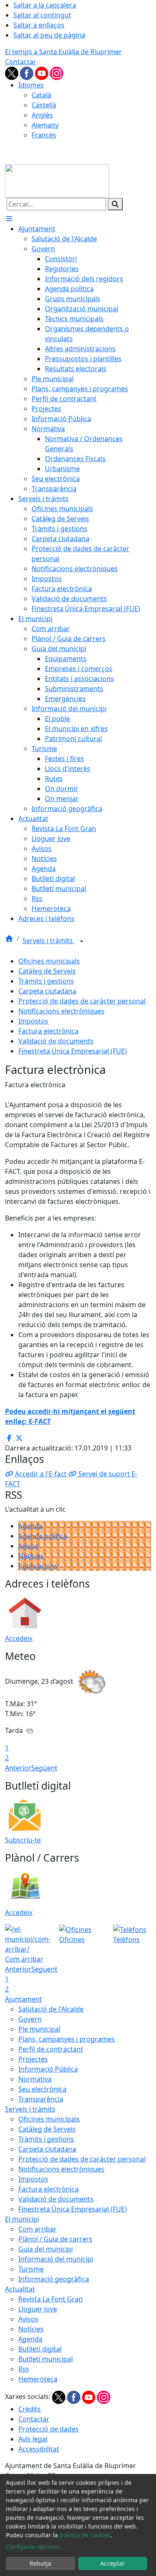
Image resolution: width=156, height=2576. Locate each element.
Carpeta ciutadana (47, 991)
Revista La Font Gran (51, 2299)
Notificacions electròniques (61, 1011)
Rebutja (40, 2563)
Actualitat (20, 2289)
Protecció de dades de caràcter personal (82, 1001)
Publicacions (38, 1566)
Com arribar (37, 2229)
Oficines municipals (49, 961)
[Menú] (9, 219)
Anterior (18, 1768)
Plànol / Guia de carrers (55, 2239)
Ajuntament (24, 1999)
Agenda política (43, 1536)
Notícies (31, 1556)
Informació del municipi (56, 2259)
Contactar (21, 62)
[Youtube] (42, 72)
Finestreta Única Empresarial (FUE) (73, 1051)
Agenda (30, 1526)
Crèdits (30, 2409)
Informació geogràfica (54, 2279)
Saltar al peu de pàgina (49, 35)
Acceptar (113, 2563)
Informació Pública (48, 2069)
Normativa (35, 2079)
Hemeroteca (38, 2379)
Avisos (28, 1546)
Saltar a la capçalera (45, 5)
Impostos (33, 1021)
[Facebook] (27, 72)
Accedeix (19, 1638)
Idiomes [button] (31, 85)
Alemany (45, 125)
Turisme (31, 2269)
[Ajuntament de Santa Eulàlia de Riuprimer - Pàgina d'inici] (57, 180)
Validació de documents (56, 1041)
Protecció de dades (48, 2429)
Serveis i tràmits (48, 941)
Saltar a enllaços (39, 25)
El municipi (22, 2219)
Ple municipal (39, 2029)
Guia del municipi (46, 2249)
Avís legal (33, 2439)
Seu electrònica (42, 2089)
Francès (44, 135)
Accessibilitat (39, 2449)
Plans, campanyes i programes (67, 2039)
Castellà (44, 105)
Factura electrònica (48, 1031)
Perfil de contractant (51, 2049)
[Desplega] (82, 941)
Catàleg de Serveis (47, 971)
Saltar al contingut (42, 15)
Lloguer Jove (38, 2309)
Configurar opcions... (35, 2547)
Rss (24, 2369)
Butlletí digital (40, 2349)
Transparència (41, 2099)
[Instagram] (57, 72)
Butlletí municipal (46, 2359)
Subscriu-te (23, 1840)
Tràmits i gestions (46, 981)
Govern (30, 2019)
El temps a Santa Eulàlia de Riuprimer (63, 52)
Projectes (33, 2059)
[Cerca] (115, 204)
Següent (44, 1768)
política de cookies (85, 2535)
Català (41, 95)
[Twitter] (12, 72)
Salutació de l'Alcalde (51, 2009)
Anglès (42, 115)
